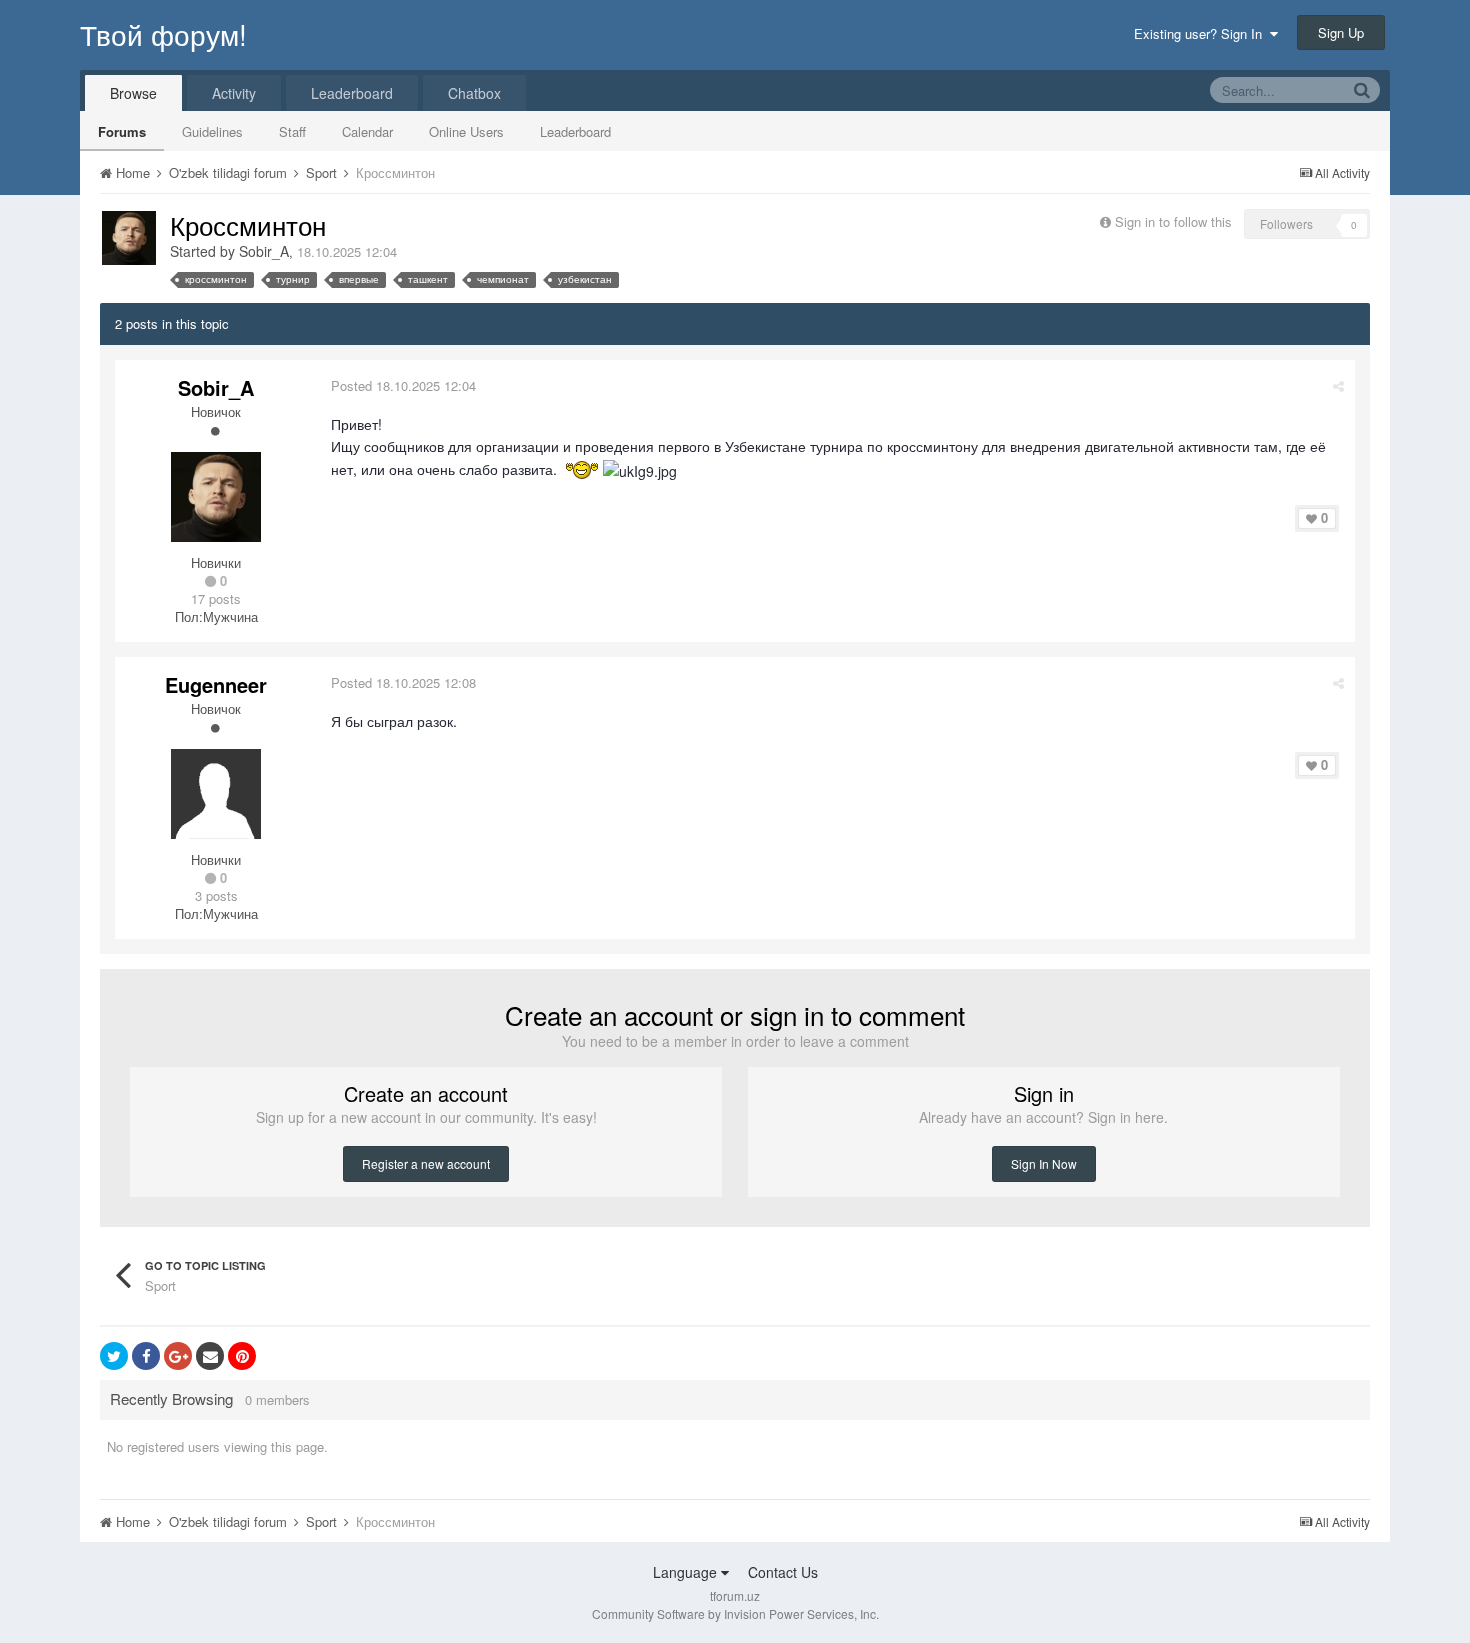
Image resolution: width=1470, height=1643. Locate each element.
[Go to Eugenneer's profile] (216, 794)
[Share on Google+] (178, 1356)
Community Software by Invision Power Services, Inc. (735, 1613)
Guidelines (212, 131)
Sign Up (1341, 32)
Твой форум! (163, 34)
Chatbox (474, 93)
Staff (292, 131)
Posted (403, 385)
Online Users (466, 131)
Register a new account (426, 1163)
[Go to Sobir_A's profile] (129, 238)
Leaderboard (575, 131)
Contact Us (783, 1572)
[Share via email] (210, 1356)
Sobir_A (264, 251)
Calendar (367, 131)
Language (687, 1572)
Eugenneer (216, 684)
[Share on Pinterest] (242, 1356)
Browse (133, 93)
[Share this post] (1338, 385)
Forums (122, 131)
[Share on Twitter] (114, 1356)
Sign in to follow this (1173, 221)
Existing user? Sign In (1202, 33)
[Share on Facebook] (146, 1356)
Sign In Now (1044, 1163)
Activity (234, 93)
